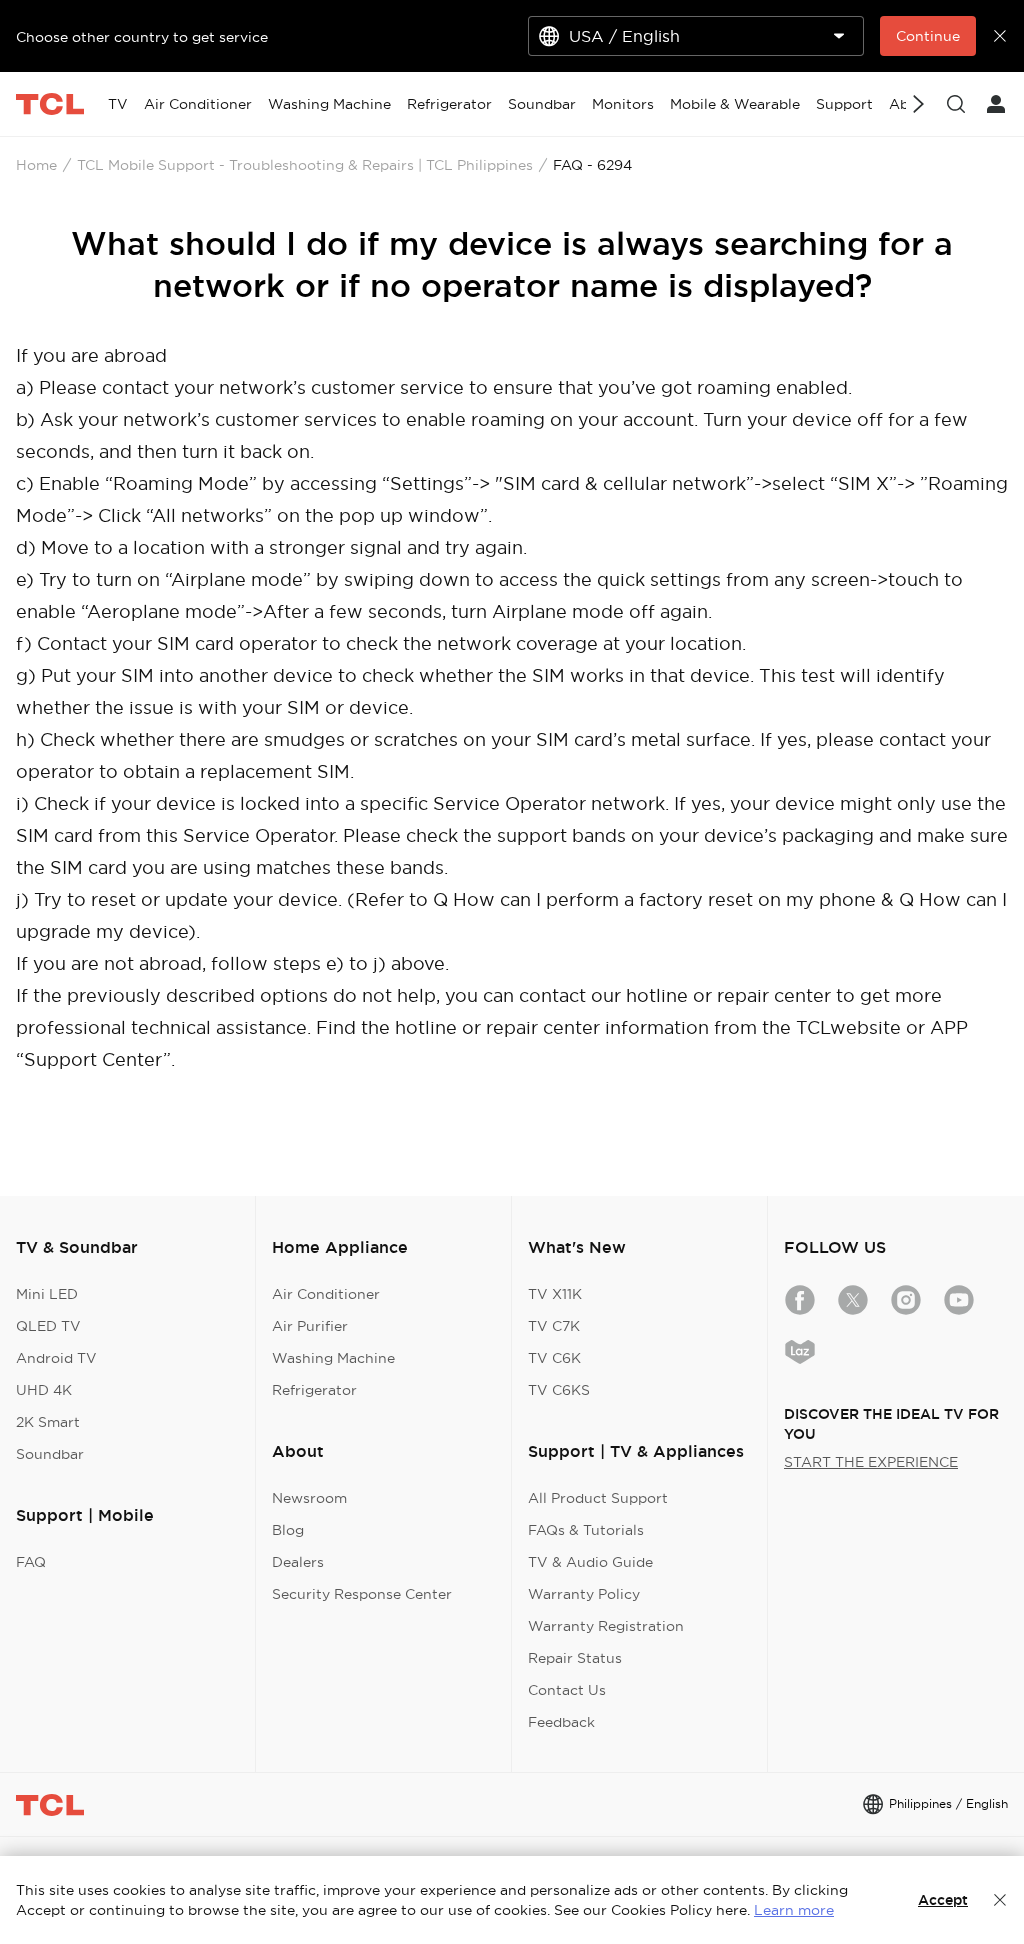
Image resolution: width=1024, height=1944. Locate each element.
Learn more (794, 1910)
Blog (288, 1530)
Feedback (561, 1722)
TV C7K (554, 1326)
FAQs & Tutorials (586, 1530)
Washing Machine (333, 1358)
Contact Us (567, 1690)
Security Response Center (362, 1594)
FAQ (31, 1562)
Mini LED (47, 1294)
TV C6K (554, 1358)
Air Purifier (310, 1326)
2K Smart (48, 1422)
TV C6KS (559, 1390)
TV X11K (555, 1294)
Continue (928, 36)
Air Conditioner (326, 1294)
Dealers (298, 1562)
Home (36, 165)
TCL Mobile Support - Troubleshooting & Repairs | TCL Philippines (305, 165)
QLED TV (48, 1326)
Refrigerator (314, 1390)
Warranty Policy (584, 1594)
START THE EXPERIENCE (871, 1462)
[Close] (1000, 1900)
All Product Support (598, 1498)
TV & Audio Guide (590, 1562)
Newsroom (309, 1498)
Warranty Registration (606, 1626)
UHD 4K (44, 1390)
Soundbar (50, 1454)
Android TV (56, 1358)
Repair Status (575, 1658)
